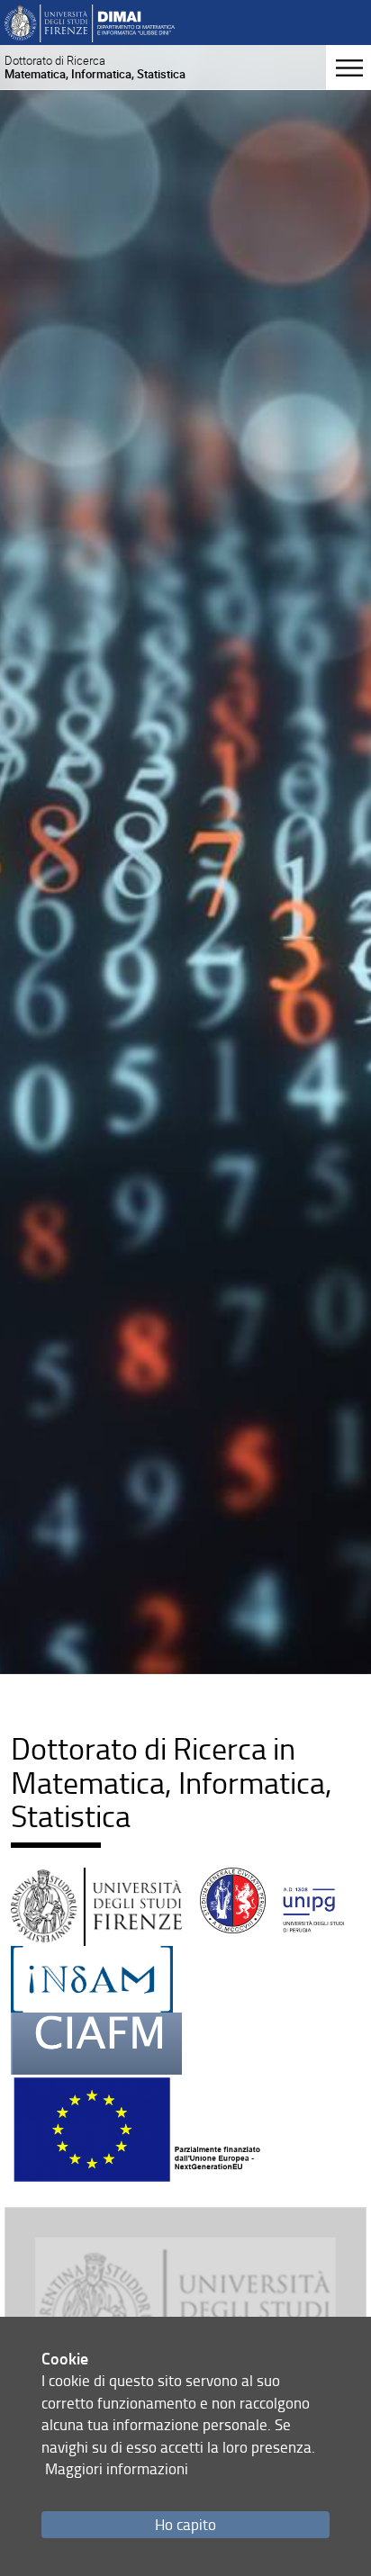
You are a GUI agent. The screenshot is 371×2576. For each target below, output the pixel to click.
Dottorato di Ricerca (95, 67)
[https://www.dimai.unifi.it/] (90, 22)
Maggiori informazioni (117, 2468)
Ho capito (185, 2524)
